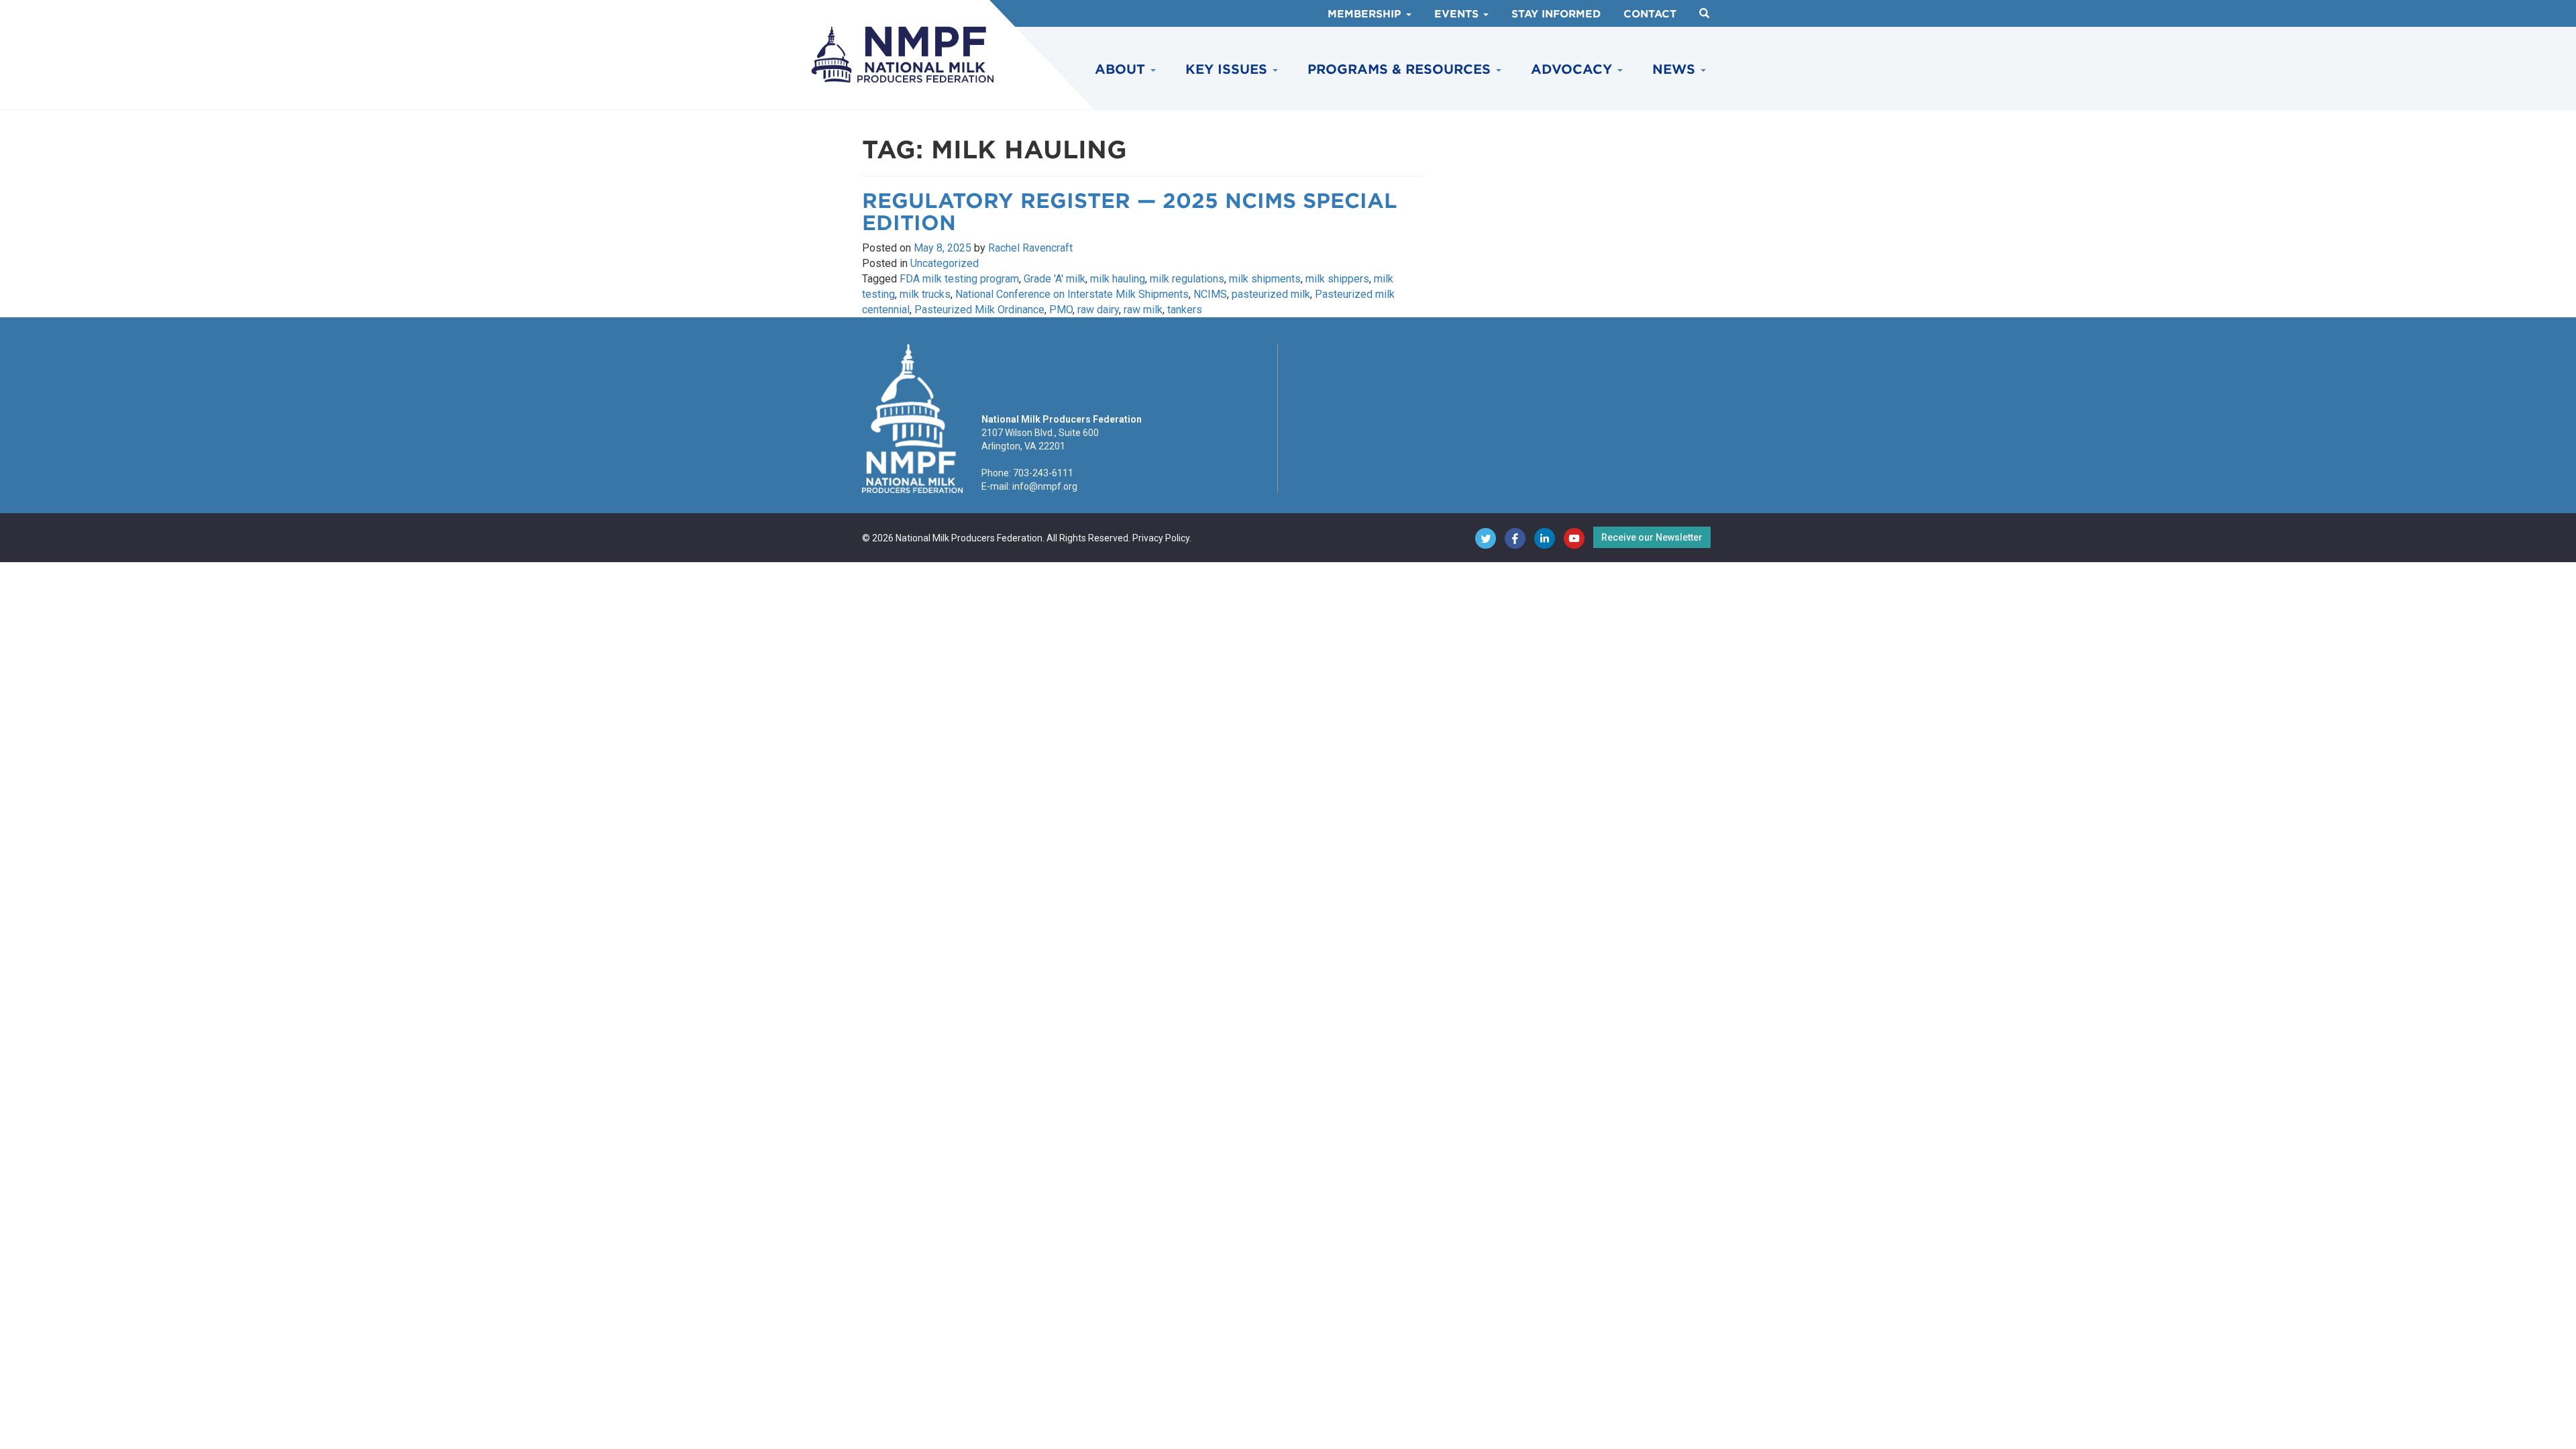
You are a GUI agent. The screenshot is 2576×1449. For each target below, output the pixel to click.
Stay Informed (1556, 14)
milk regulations (1187, 279)
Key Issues (1228, 69)
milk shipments (1265, 279)
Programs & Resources (1401, 69)
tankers (1185, 310)
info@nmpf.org (1045, 486)
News (1676, 69)
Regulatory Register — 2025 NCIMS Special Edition (1130, 212)
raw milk (1143, 310)
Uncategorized (945, 263)
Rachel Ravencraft (1030, 248)
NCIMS (1210, 294)
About (1122, 69)
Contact (1650, 14)
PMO (1061, 310)
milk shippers (1337, 279)
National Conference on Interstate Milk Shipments (1072, 294)
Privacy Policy (1161, 538)
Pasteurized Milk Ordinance (979, 310)
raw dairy (1098, 310)
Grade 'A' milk (1055, 279)
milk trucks (925, 294)
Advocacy (1573, 69)
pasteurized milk (1271, 294)
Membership (1366, 14)
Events (1458, 14)
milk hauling (1118, 279)
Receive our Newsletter (1652, 537)
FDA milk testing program (959, 279)
